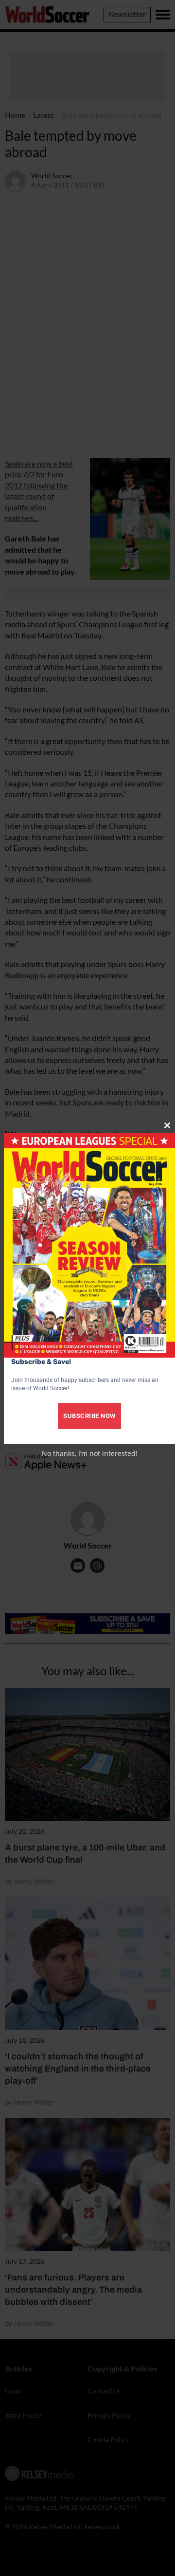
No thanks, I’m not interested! (90, 1453)
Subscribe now (89, 1416)
